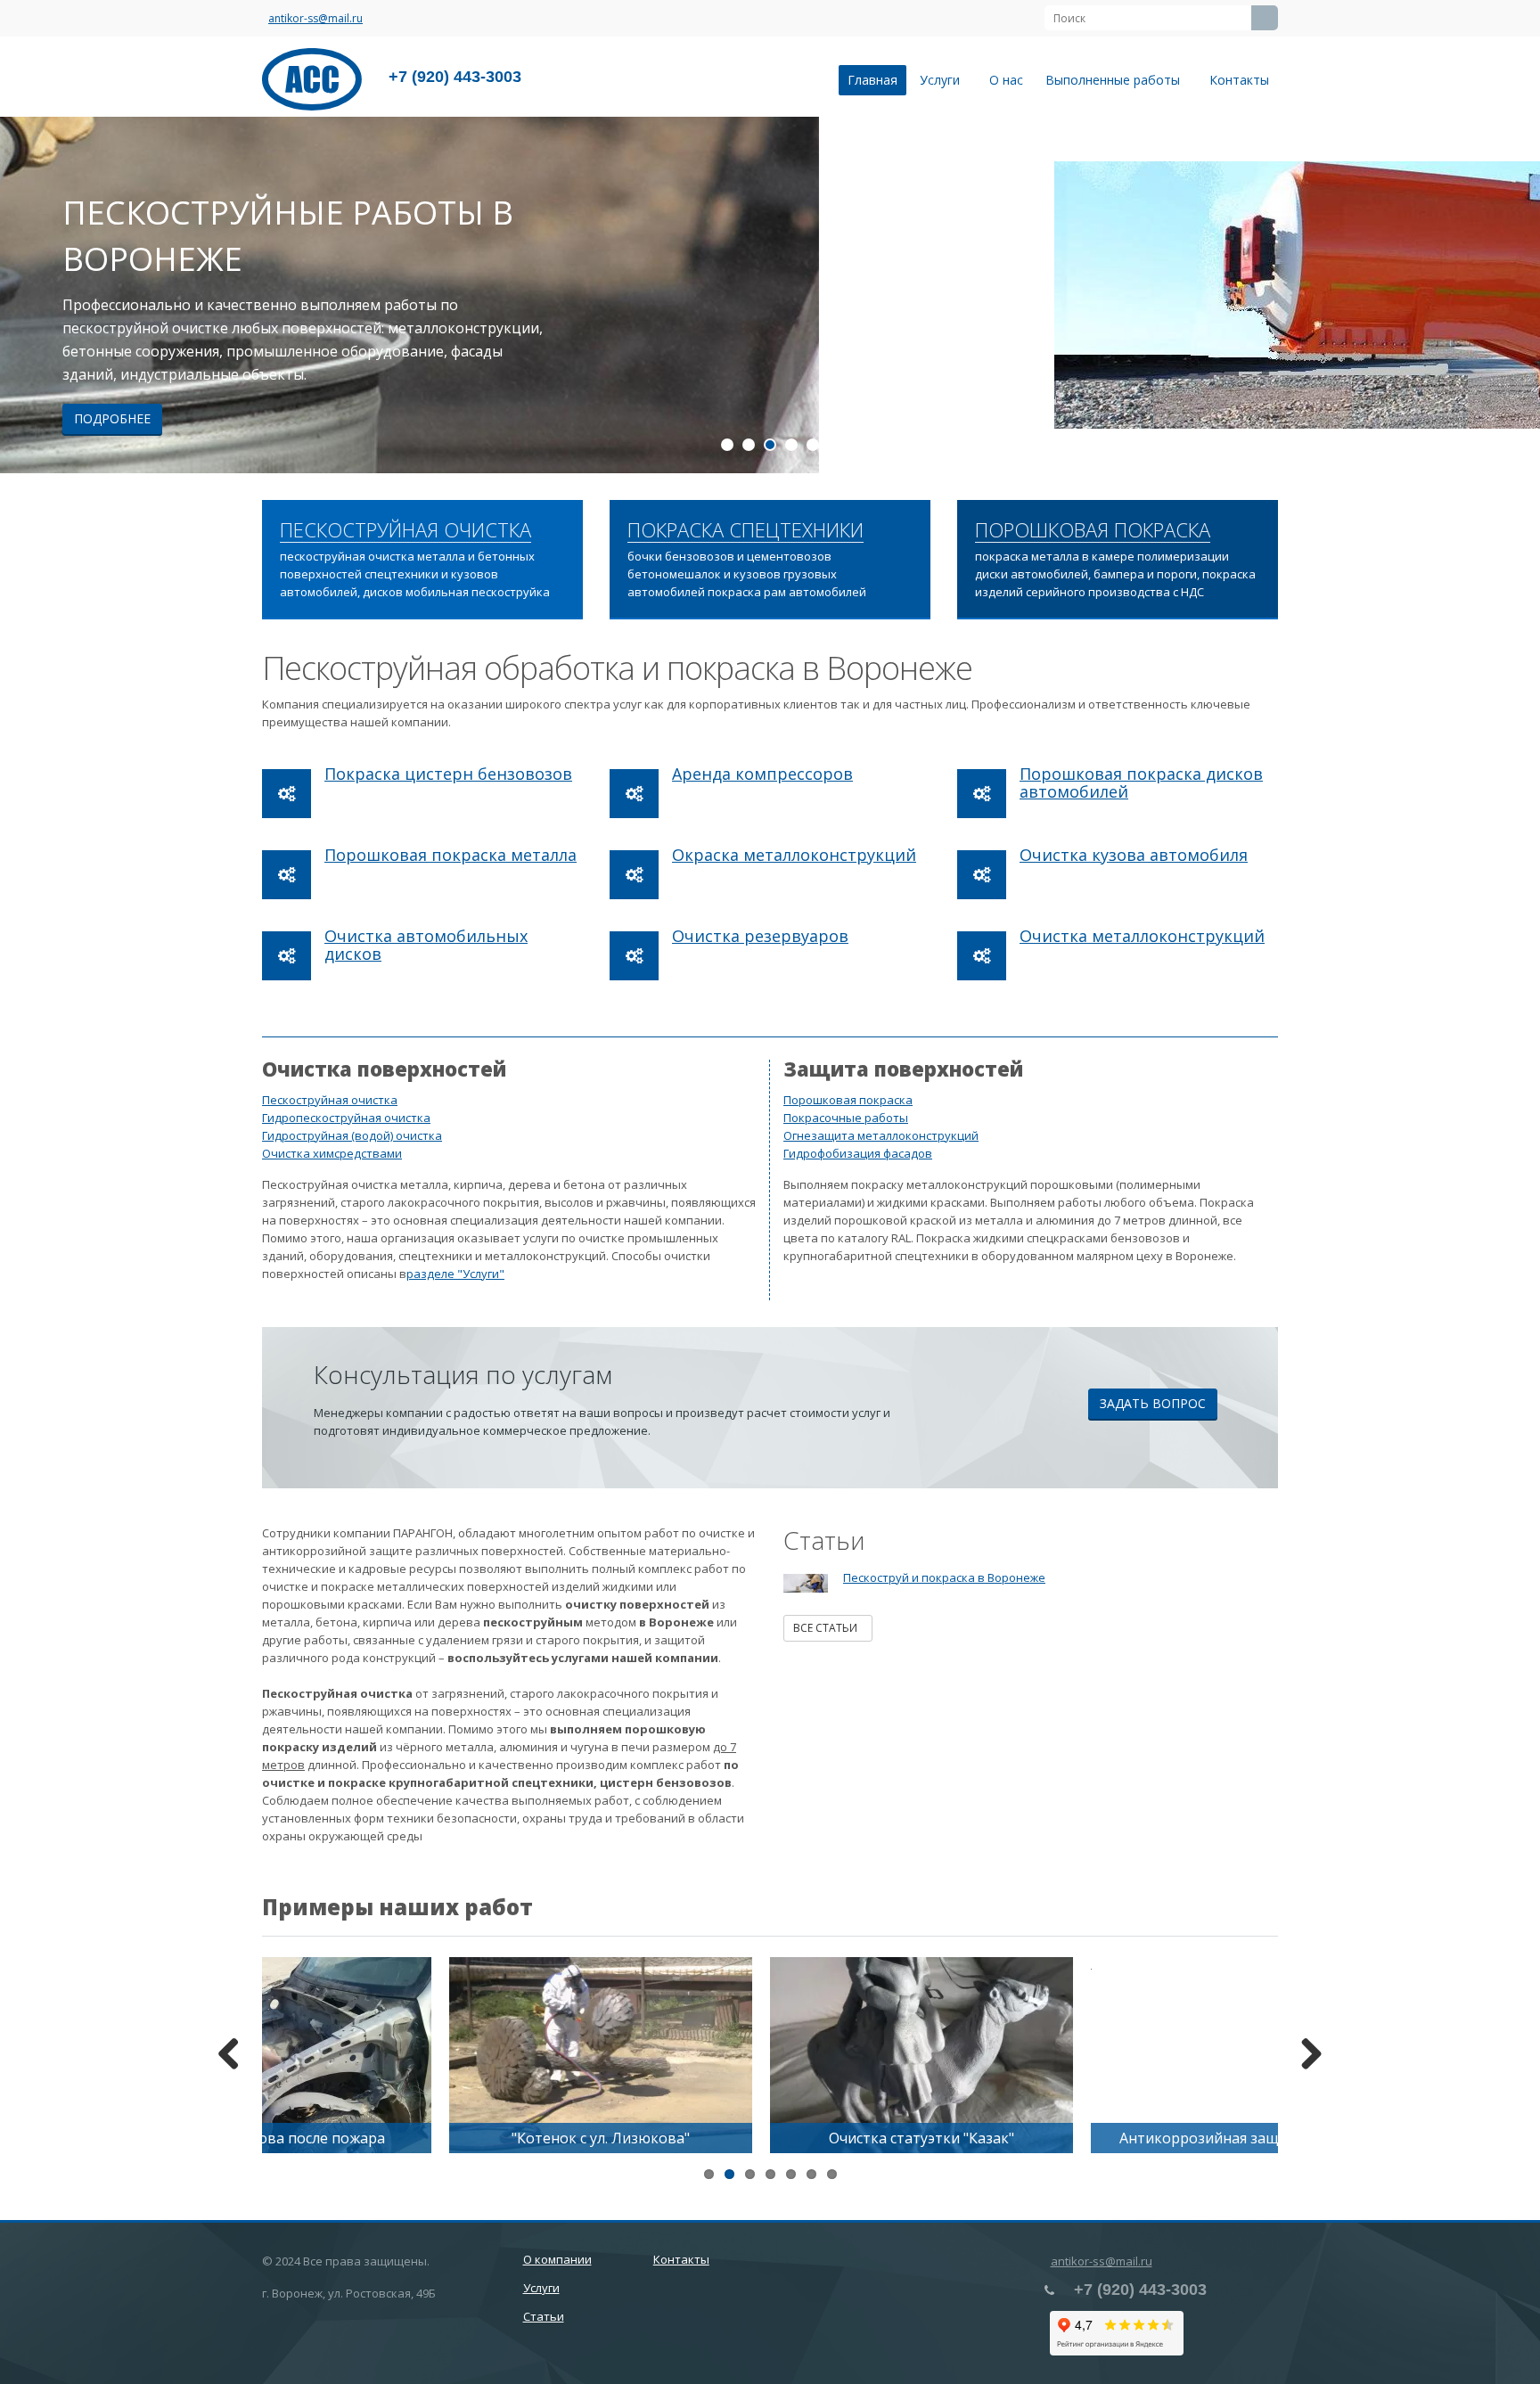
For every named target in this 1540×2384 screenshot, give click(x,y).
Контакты (1239, 80)
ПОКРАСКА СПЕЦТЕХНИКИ (745, 530)
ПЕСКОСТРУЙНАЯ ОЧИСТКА (405, 530)
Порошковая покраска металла (451, 855)
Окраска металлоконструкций (794, 855)
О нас (1006, 80)
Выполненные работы (1116, 80)
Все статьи (828, 1628)
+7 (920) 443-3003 (455, 77)
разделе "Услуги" (455, 1274)
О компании (557, 2259)
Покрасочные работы (846, 1118)
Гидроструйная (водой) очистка (352, 1135)
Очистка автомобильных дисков (426, 945)
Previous (27, 295)
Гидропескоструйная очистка (346, 1118)
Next (1513, 295)
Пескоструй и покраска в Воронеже (944, 1577)
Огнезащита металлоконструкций (881, 1135)
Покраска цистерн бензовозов (448, 774)
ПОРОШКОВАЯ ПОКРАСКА (1093, 530)
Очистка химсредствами (332, 1153)
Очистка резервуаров (760, 936)
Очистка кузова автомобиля (1134, 855)
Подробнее (833, 418)
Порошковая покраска (848, 1100)
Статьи (544, 2316)
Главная (872, 80)
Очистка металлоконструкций (1142, 936)
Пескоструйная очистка (330, 1100)
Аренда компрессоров (762, 774)
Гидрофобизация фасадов (858, 1153)
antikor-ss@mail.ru (315, 18)
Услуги (943, 80)
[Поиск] (1265, 18)
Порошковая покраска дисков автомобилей (1141, 782)
